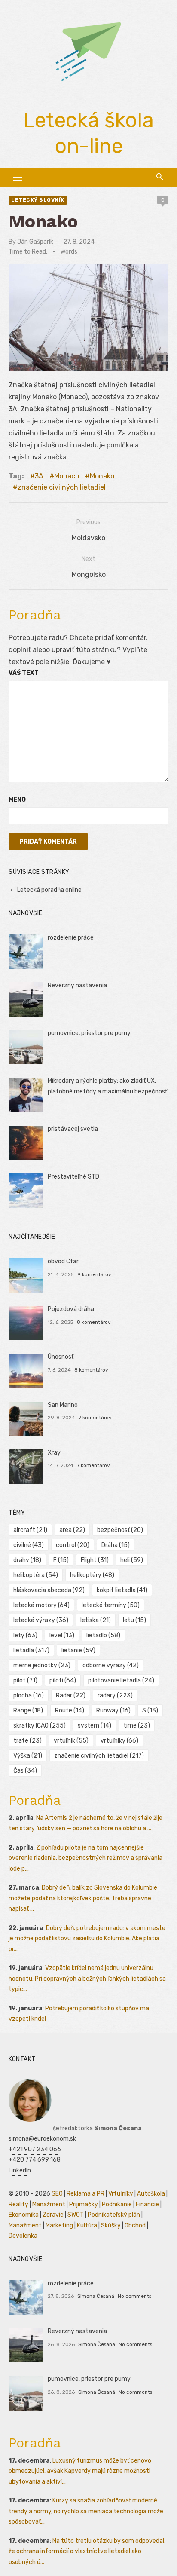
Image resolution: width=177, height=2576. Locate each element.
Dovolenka (23, 2236)
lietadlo (103, 1635)
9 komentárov (94, 1274)
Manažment (49, 2204)
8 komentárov (94, 1322)
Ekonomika (24, 2215)
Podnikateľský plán (114, 2215)
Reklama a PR (85, 2194)
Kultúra (87, 2225)
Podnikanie (117, 2204)
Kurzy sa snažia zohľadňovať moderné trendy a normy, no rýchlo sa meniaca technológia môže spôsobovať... (86, 2511)
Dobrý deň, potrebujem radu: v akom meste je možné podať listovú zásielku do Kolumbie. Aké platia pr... (87, 1939)
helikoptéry (92, 1575)
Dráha (116, 1545)
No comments (134, 2296)
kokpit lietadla (122, 1590)
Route (70, 1711)
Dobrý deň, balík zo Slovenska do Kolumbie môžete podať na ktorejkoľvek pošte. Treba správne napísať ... (83, 1898)
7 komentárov (95, 1418)
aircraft (30, 1530)
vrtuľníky (119, 1741)
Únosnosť (61, 1357)
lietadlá (31, 1650)
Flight (95, 1560)
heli (132, 1560)
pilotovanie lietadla (121, 1680)
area (72, 1530)
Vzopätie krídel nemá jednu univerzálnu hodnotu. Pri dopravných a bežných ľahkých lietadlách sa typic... (87, 1979)
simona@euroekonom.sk (42, 2139)
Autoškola (151, 2194)
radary (115, 1695)
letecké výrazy (41, 1620)
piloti (63, 1680)
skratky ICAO (40, 1726)
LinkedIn (20, 2170)
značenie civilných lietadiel (62, 487)
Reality (18, 2204)
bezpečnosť (120, 1530)
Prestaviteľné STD (73, 1177)
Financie (147, 2204)
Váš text (24, 673)
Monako (102, 476)
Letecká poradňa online (49, 890)
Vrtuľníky (121, 2194)
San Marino (63, 1405)
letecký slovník (38, 200)
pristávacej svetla (73, 1129)
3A (39, 476)
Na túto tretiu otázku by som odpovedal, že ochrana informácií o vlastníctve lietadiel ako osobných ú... (87, 2551)
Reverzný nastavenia (77, 985)
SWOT (76, 2215)
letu (134, 1620)
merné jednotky (42, 1665)
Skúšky (111, 2225)
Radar (71, 1695)
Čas (25, 1771)
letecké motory (41, 1605)
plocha (29, 1695)
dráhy (27, 1560)
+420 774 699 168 (35, 2160)
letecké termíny (111, 1605)
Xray (54, 1453)
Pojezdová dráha (71, 1309)
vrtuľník (71, 1741)
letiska (96, 1620)
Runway (113, 1711)
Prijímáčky (84, 2204)
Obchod (135, 2225)
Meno (17, 800)
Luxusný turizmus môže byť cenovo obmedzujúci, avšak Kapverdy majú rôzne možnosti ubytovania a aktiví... (80, 2471)
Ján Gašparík (35, 242)
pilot (25, 1680)
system (95, 1726)
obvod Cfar (63, 1261)
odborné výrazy (111, 1665)
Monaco (67, 476)
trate (27, 1741)
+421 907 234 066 (35, 2149)
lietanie (78, 1650)
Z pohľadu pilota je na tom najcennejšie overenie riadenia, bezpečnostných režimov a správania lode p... (85, 1858)
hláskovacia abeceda (49, 1590)
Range (28, 1711)
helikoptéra (36, 1575)
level (62, 1635)
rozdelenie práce (71, 938)
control (73, 1545)
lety (25, 1635)
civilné (29, 1545)
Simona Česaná (96, 2296)
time (137, 1726)
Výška (28, 1756)
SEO (57, 2194)
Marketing (59, 2225)
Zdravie (53, 2215)
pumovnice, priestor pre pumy (89, 1033)
